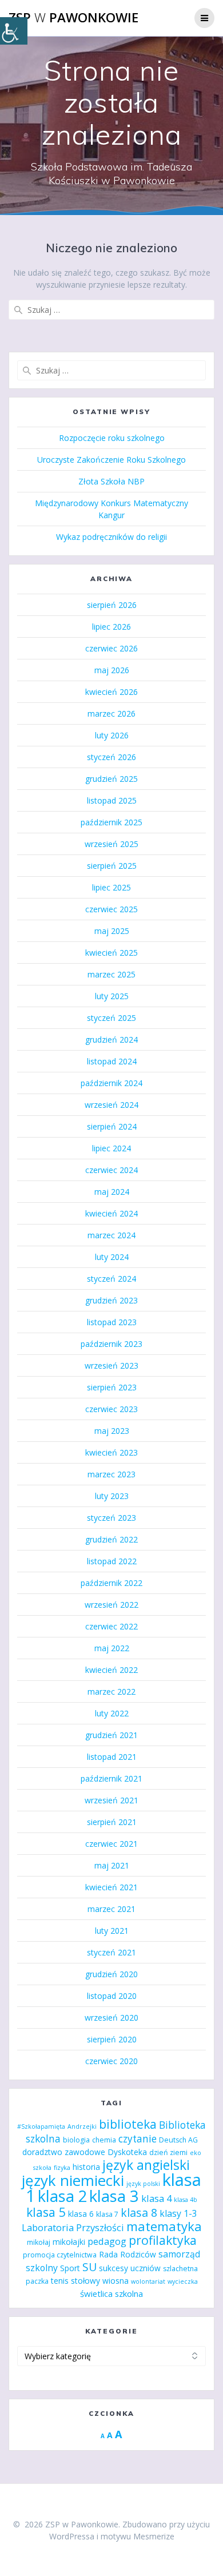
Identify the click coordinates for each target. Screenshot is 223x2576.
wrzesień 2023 (111, 1365)
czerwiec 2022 (111, 1626)
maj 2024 (112, 1192)
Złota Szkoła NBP (111, 481)
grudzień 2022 (111, 1539)
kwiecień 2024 (111, 1213)
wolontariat (148, 2281)
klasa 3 (114, 2196)
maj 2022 (112, 1648)
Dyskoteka (127, 2152)
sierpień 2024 (112, 1126)
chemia (104, 2140)
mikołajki (69, 2242)
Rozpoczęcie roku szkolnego (112, 438)
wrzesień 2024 (111, 1105)
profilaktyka (163, 2240)
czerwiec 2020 (111, 2061)
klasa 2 (62, 2196)
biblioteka (128, 2124)
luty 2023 (112, 1496)
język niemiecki (73, 2180)
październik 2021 (111, 1778)
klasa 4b (186, 2200)
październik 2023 (111, 1344)
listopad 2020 (112, 1996)
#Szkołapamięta (41, 2126)
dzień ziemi (168, 2152)
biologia (76, 2140)
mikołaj (39, 2242)
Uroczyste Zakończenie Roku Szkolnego (111, 460)
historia (86, 2167)
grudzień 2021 (111, 1735)
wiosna (116, 2281)
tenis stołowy (75, 2281)
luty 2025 (112, 996)
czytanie (138, 2139)
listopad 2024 (112, 1061)
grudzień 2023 (111, 1300)
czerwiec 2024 (111, 1170)
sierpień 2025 (112, 866)
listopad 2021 (112, 1757)
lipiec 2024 (111, 1148)
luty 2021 (112, 1931)
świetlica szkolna (111, 2293)
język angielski (146, 2165)
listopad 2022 (112, 1561)
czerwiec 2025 (111, 909)
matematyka (164, 2226)
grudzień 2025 (111, 779)
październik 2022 (111, 1583)
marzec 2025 (111, 974)
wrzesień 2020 (111, 2018)
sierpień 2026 (112, 605)
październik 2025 (111, 822)
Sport (70, 2268)
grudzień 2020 (111, 1974)
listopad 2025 (112, 800)
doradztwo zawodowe (64, 2152)
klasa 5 (46, 2212)
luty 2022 (112, 1713)
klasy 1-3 (178, 2213)
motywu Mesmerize (138, 2536)
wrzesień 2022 (111, 1605)
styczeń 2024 (111, 1279)
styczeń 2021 (111, 1952)
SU (89, 2267)
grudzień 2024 (111, 1039)
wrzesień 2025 (111, 844)
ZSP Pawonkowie (73, 18)
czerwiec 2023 (111, 1409)
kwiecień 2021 (111, 1887)
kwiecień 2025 (111, 953)
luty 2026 (112, 735)
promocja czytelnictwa (60, 2255)
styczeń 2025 (111, 1018)
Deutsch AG (178, 2140)
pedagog (107, 2241)
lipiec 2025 (111, 887)
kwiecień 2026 (111, 692)
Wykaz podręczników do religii (111, 537)
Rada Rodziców (128, 2254)
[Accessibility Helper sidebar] (14, 31)
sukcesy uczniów (130, 2268)
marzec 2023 (111, 1474)
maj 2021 (112, 1865)
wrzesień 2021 (111, 1800)
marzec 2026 (111, 713)
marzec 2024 (111, 1235)
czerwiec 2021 (111, 1844)
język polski (143, 2184)
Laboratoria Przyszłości (73, 2227)
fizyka (62, 2168)
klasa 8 (139, 2213)
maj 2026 (112, 670)
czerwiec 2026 (111, 648)
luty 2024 (112, 1257)
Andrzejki (82, 2126)
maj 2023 (112, 1431)
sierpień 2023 (112, 1387)
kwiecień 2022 (111, 1670)
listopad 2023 (112, 1322)
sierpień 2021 (112, 1822)
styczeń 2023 (111, 1518)
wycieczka (183, 2281)
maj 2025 (112, 931)
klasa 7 (107, 2214)
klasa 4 (156, 2198)
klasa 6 (81, 2214)
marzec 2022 (111, 1692)
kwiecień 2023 (111, 1452)
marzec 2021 (111, 1909)
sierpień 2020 (112, 2039)
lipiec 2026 (111, 627)
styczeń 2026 (111, 757)
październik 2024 (111, 1083)
